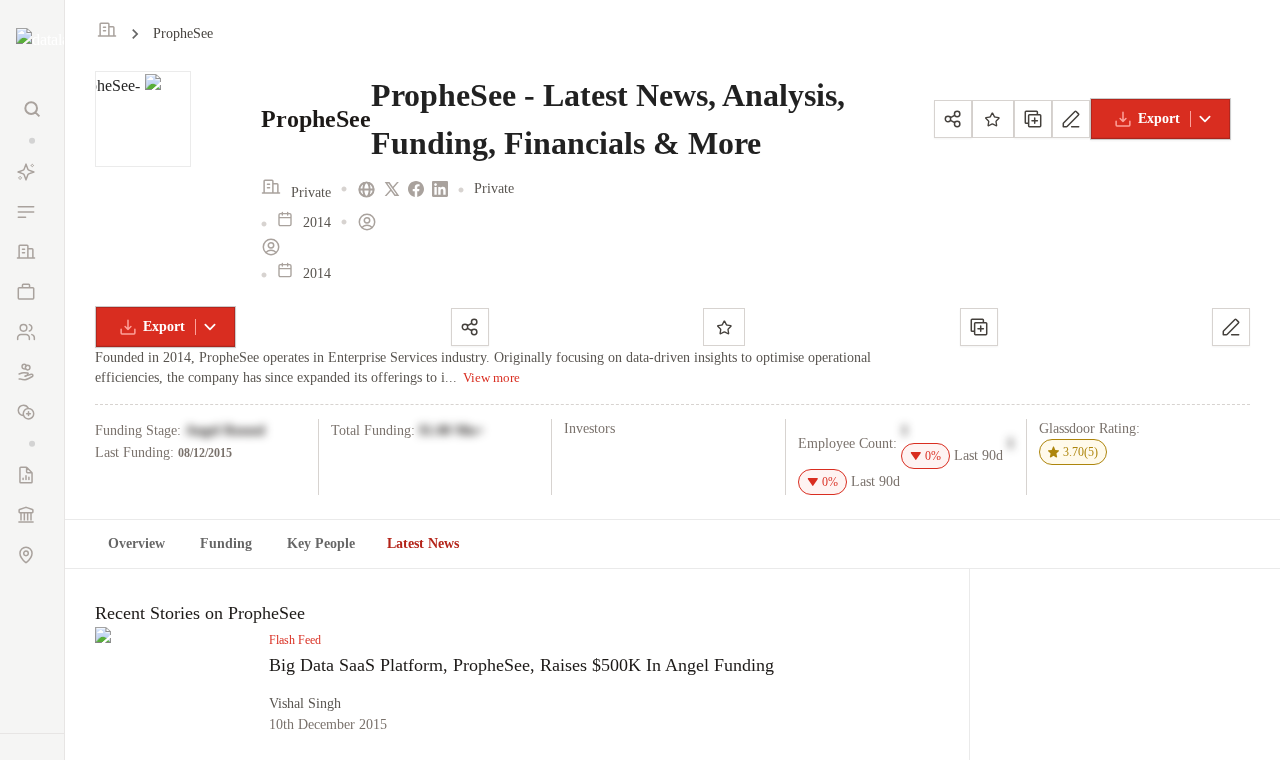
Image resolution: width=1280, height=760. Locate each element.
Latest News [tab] (423, 543)
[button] (32, 140)
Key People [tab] (321, 543)
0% (933, 456)
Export (1159, 118)
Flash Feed (295, 640)
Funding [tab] (226, 543)
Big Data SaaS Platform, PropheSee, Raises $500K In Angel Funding (521, 665)
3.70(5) (1080, 452)
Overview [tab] (136, 543)
